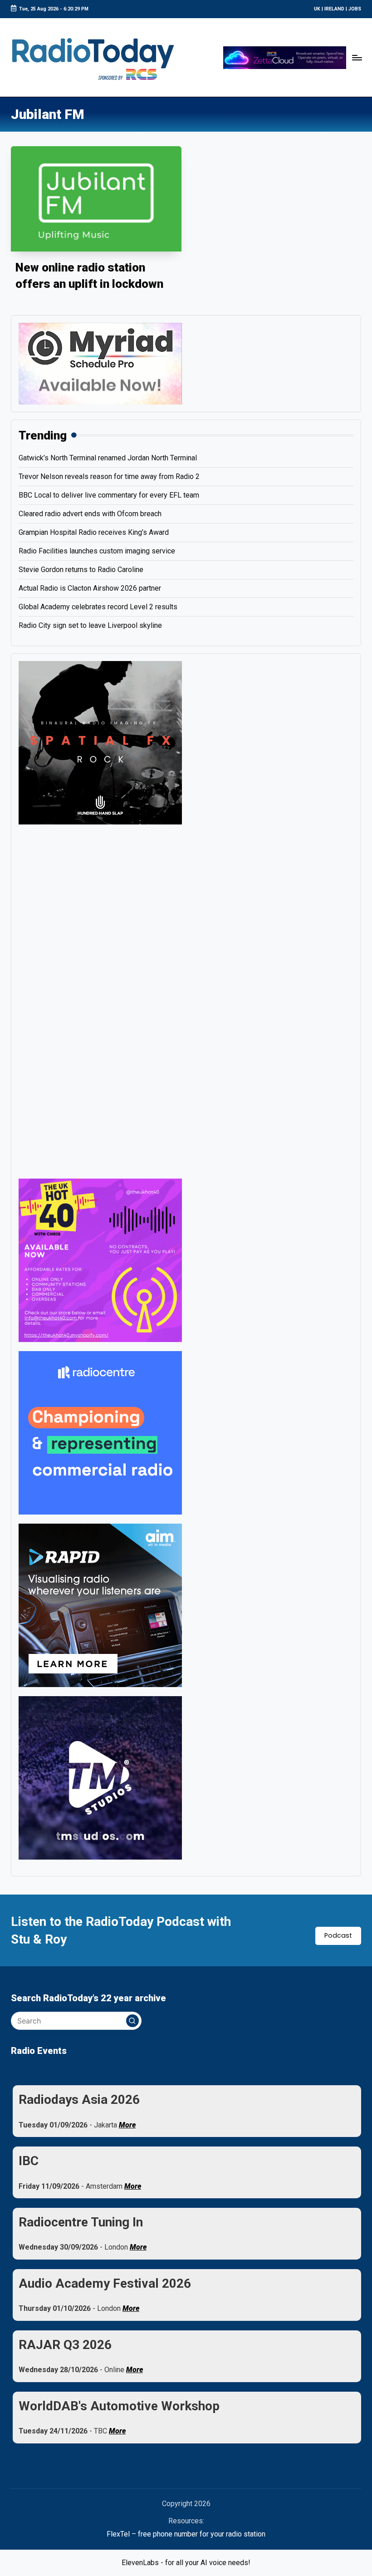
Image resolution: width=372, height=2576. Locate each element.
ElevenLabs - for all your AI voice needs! (186, 2563)
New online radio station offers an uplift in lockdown (89, 276)
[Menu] (357, 57)
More (127, 2125)
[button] (132, 2021)
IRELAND (334, 9)
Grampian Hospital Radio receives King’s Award (94, 532)
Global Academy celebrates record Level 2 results (98, 607)
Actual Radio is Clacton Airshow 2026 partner (90, 588)
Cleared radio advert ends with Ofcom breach (90, 514)
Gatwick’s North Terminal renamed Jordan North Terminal (108, 458)
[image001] (100, 1260)
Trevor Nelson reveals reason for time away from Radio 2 (109, 476)
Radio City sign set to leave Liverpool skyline (90, 625)
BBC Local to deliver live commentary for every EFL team (109, 495)
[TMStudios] (100, 1777)
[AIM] (100, 1605)
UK (317, 9)
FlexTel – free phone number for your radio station (186, 2534)
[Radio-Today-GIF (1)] (100, 1432)
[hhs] (100, 742)
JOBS (355, 9)
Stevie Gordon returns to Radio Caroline (81, 570)
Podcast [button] (338, 1935)
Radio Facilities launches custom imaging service (97, 551)
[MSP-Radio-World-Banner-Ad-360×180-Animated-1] (100, 363)
